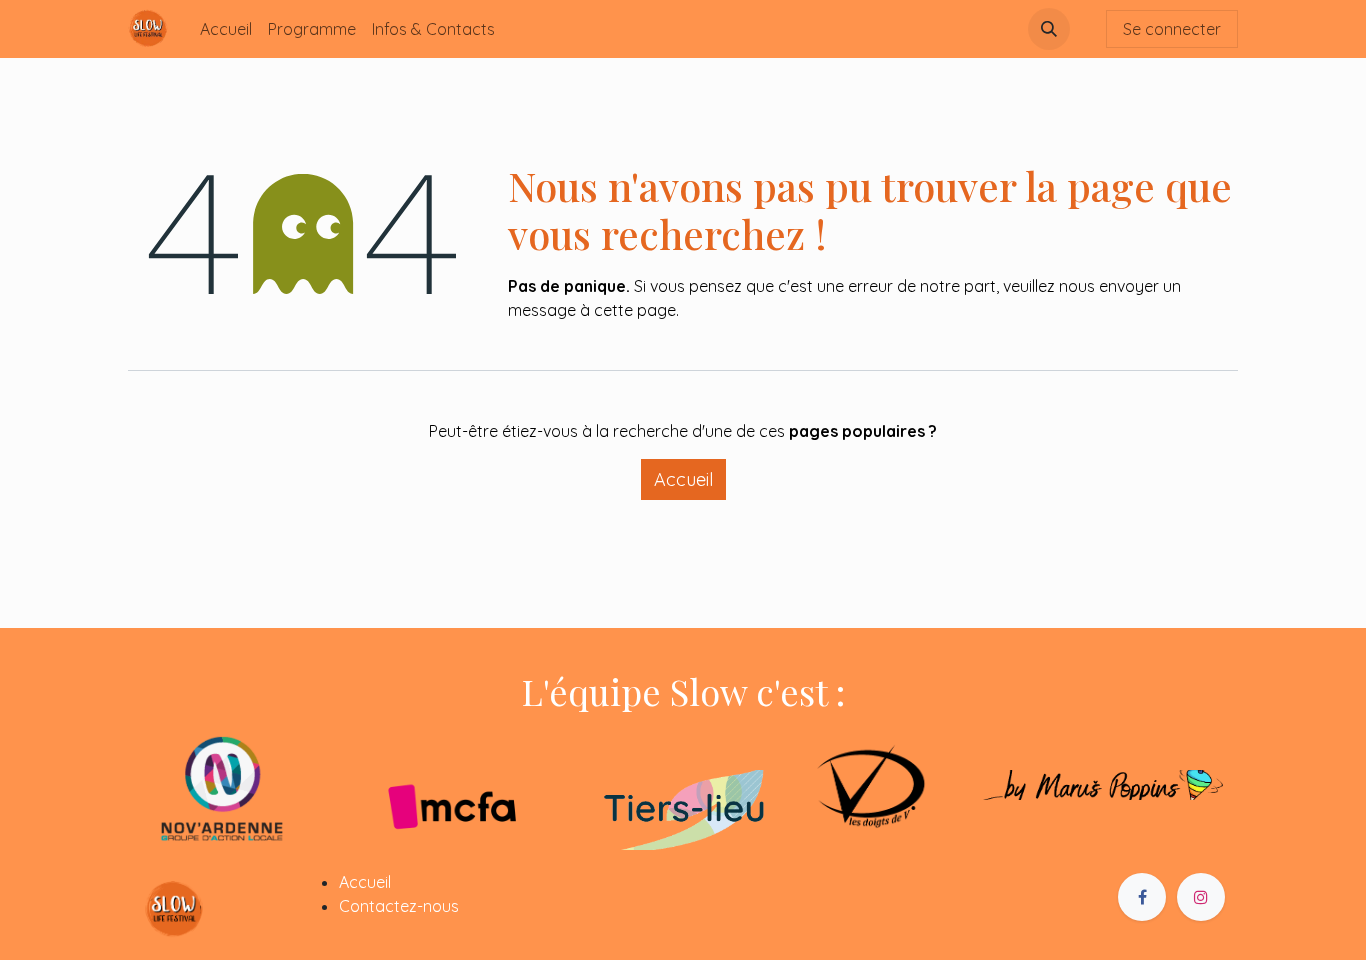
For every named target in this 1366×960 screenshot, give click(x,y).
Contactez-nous (399, 906)
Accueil (683, 479)
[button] (1049, 29)
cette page (635, 310)
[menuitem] (226, 29)
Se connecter (1172, 29)
